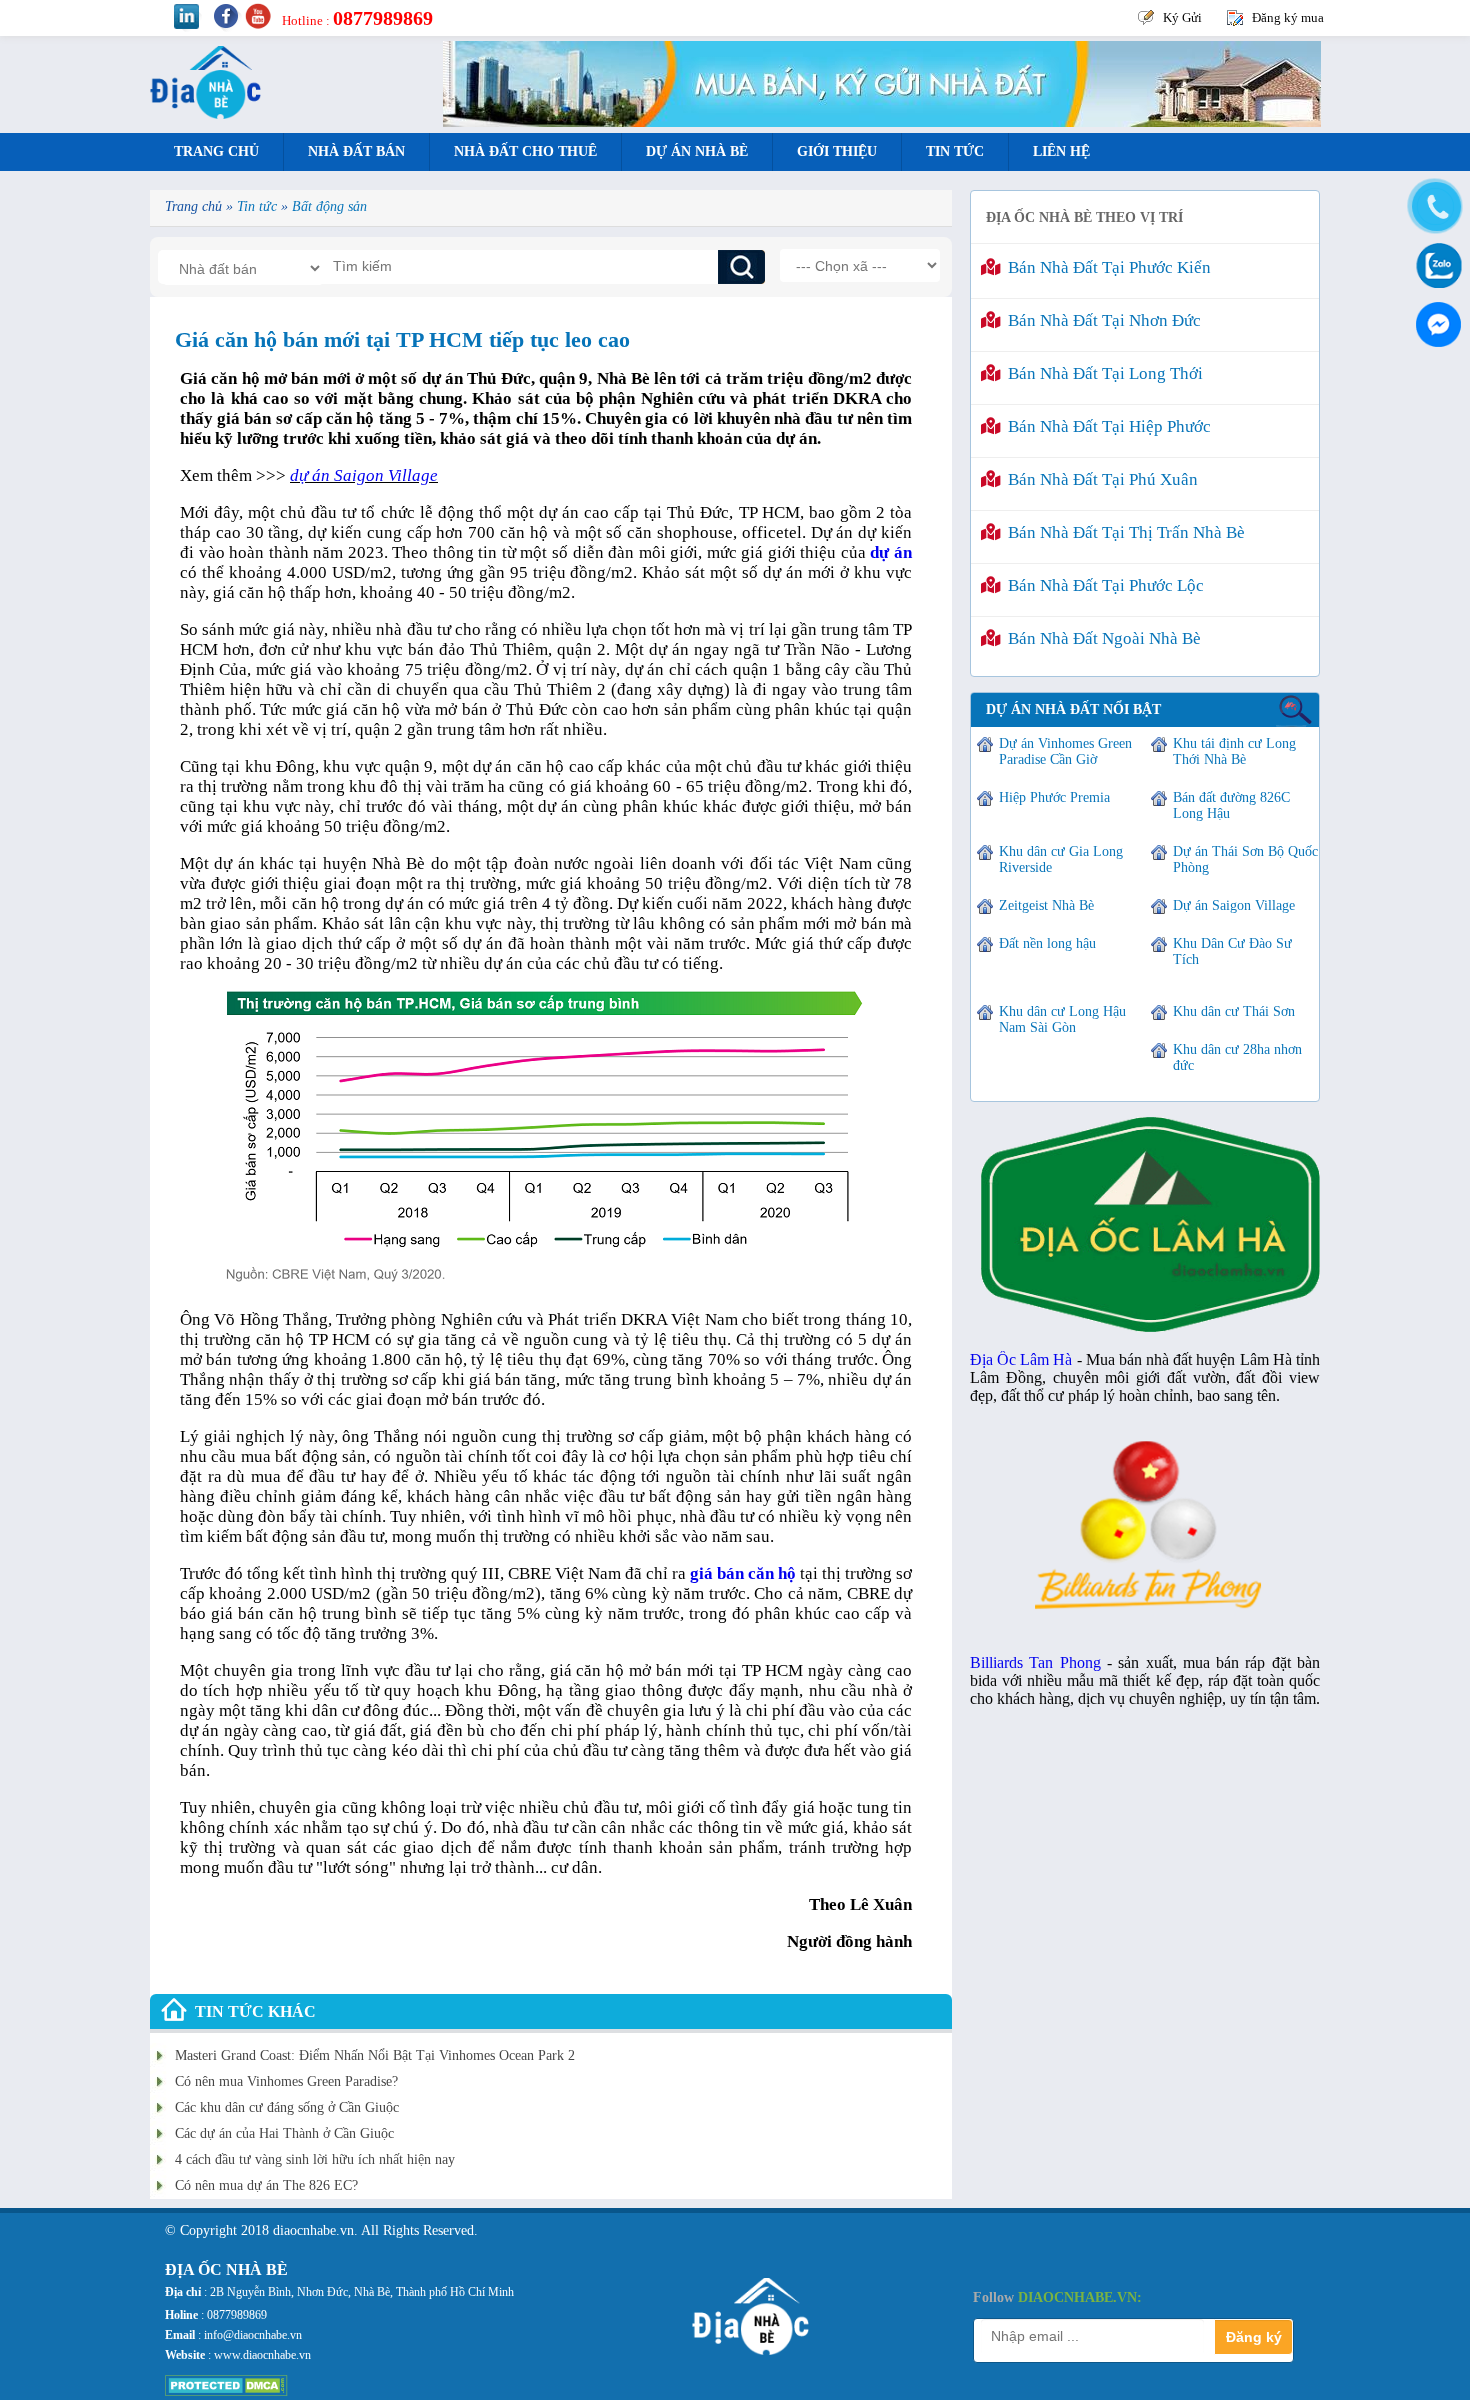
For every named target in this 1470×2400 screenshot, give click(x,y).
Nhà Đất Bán (356, 151)
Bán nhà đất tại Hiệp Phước (1105, 426)
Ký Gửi (1182, 17)
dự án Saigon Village (364, 475)
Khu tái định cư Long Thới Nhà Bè (1234, 751)
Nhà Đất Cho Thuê (525, 151)
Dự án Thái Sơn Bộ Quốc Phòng (1245, 859)
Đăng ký (1254, 2337)
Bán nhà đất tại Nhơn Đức (1100, 320)
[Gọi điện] (1435, 207)
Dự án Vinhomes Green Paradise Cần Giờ (1065, 751)
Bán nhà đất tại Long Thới (1101, 373)
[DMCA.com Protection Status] (226, 2392)
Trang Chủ (216, 151)
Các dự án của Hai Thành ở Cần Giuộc (284, 2133)
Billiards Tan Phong (1035, 1662)
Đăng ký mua (1288, 17)
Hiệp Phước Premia (1054, 797)
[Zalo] (1435, 264)
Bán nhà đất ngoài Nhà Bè (1100, 638)
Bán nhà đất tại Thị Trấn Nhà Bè (1122, 532)
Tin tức (955, 151)
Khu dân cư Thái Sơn (1234, 1011)
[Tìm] (741, 267)
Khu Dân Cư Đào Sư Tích (1232, 951)
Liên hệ (1061, 151)
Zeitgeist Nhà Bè (1046, 905)
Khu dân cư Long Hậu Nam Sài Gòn (1062, 1019)
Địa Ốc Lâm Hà (1021, 1359)
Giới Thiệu (837, 151)
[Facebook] (1435, 320)
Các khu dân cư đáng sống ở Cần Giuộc (287, 2107)
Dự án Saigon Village (1234, 905)
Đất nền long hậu (1047, 943)
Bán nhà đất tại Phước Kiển (1105, 267)
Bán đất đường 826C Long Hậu (1231, 805)
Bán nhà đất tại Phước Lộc (1102, 585)
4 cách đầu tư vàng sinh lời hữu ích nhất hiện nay (315, 2159)
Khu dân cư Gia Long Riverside (1061, 859)
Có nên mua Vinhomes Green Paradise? (286, 2081)
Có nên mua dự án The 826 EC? (266, 2185)
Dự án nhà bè (697, 151)
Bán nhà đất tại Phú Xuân (1099, 479)
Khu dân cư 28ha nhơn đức (1237, 1057)
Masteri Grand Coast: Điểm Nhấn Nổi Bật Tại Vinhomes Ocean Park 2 (375, 2055)
